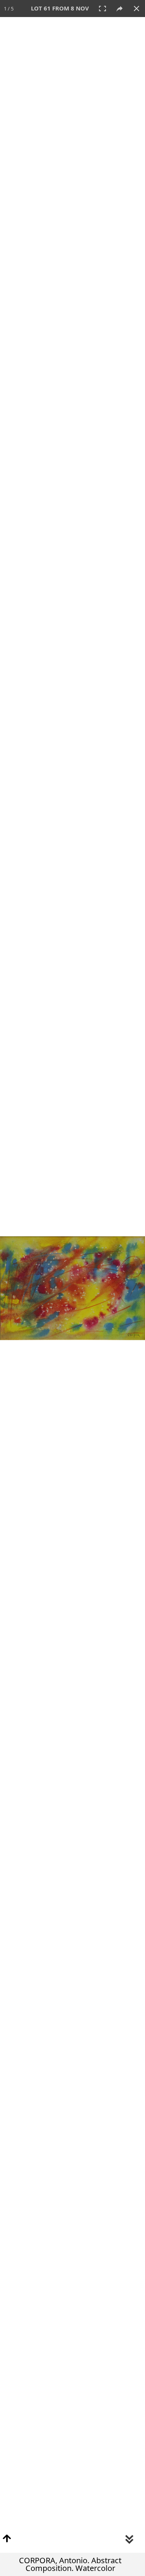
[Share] (119, 9)
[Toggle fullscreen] (102, 9)
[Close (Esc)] (136, 9)
